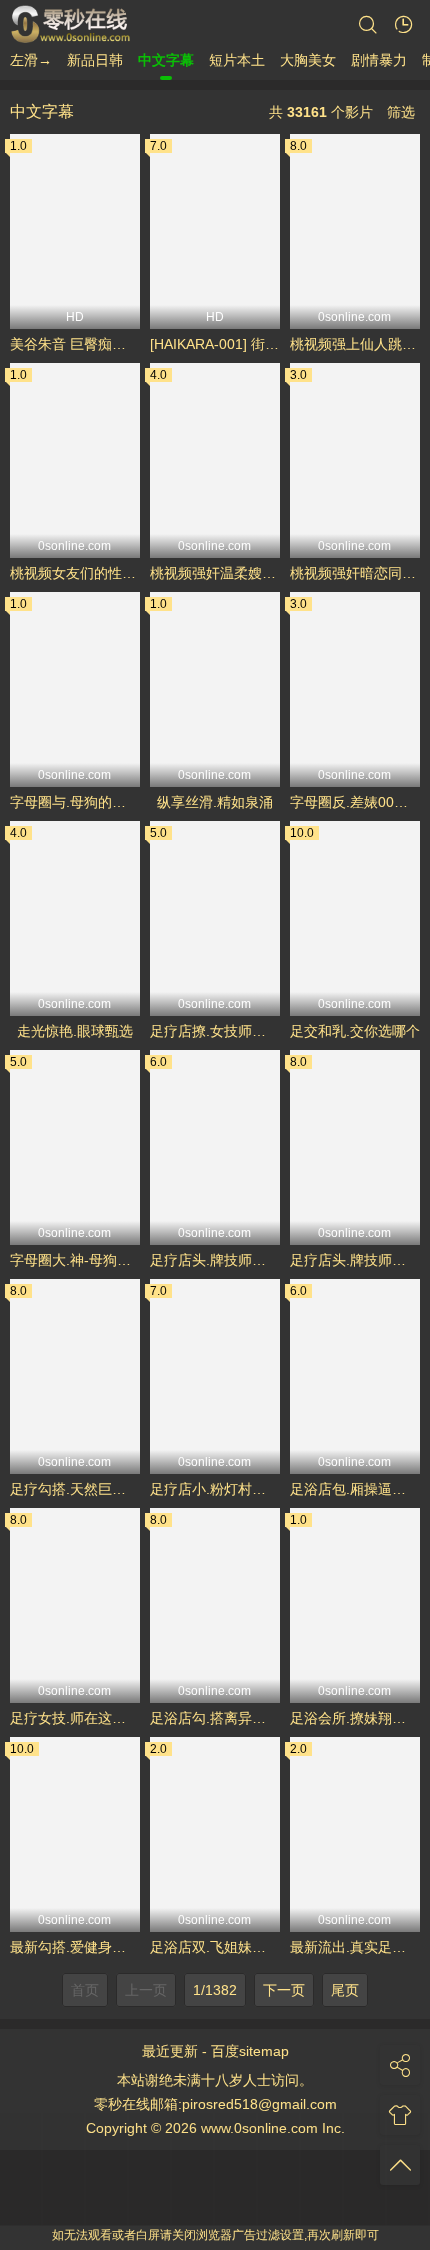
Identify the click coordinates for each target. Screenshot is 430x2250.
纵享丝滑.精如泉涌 (215, 802)
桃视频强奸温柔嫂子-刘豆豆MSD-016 (215, 573)
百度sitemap (250, 2051)
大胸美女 (308, 60)
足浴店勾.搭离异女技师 (215, 1718)
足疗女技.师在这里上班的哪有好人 (75, 1718)
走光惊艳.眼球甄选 (75, 1031)
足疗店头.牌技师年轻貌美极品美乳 (355, 1260)
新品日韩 (95, 60)
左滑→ (31, 60)
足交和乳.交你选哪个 (355, 1031)
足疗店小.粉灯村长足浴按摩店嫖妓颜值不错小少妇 (215, 1489)
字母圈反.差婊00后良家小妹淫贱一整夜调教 (355, 802)
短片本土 (237, 60)
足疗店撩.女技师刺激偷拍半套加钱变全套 (215, 1031)
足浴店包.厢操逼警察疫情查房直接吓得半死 (355, 1489)
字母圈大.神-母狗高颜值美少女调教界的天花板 (75, 1260)
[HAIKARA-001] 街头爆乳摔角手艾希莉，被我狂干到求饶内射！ (215, 344)
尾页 (345, 1990)
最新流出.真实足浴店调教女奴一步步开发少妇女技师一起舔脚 (355, 1947)
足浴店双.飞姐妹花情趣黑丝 (215, 1947)
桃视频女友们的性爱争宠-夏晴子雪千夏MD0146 (75, 573)
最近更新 (170, 2051)
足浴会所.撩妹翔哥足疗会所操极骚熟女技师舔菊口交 (355, 1718)
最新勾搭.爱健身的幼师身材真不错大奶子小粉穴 (75, 1947)
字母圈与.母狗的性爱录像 (75, 802)
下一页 (284, 1990)
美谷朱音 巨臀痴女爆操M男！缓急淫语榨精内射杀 (75, 344)
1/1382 (215, 1990)
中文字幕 (166, 60)
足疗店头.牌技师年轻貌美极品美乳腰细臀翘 (215, 1260)
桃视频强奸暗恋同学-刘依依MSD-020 (355, 573)
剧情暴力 (379, 60)
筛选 (401, 112)
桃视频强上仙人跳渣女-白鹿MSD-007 (355, 344)
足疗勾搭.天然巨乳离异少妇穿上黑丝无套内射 (75, 1489)
